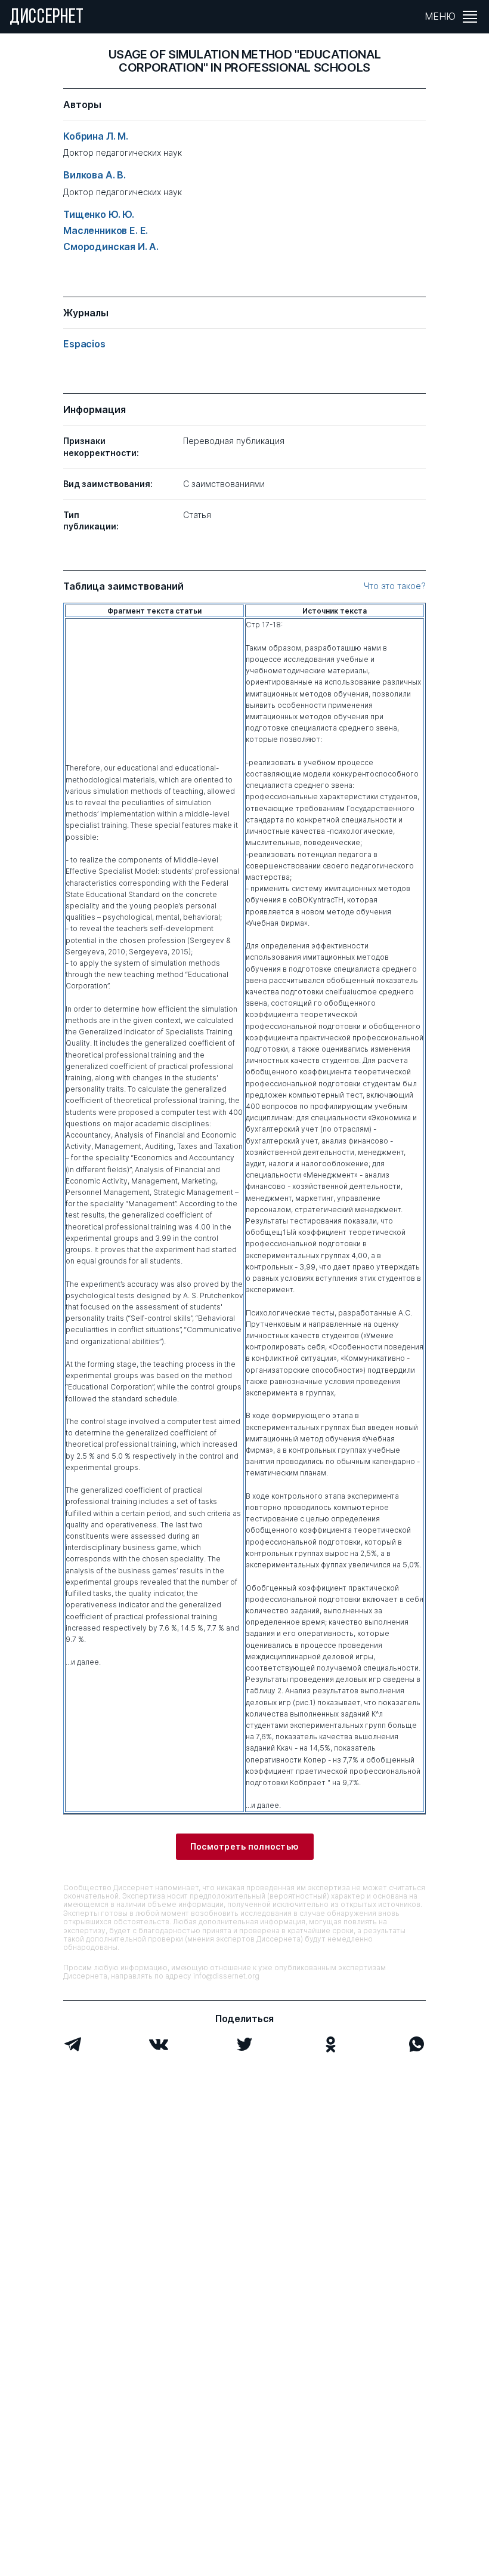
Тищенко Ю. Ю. (99, 215)
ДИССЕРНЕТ (47, 18)
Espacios (84, 344)
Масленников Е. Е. (106, 231)
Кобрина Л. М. (96, 136)
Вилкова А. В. (95, 175)
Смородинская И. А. (111, 247)
